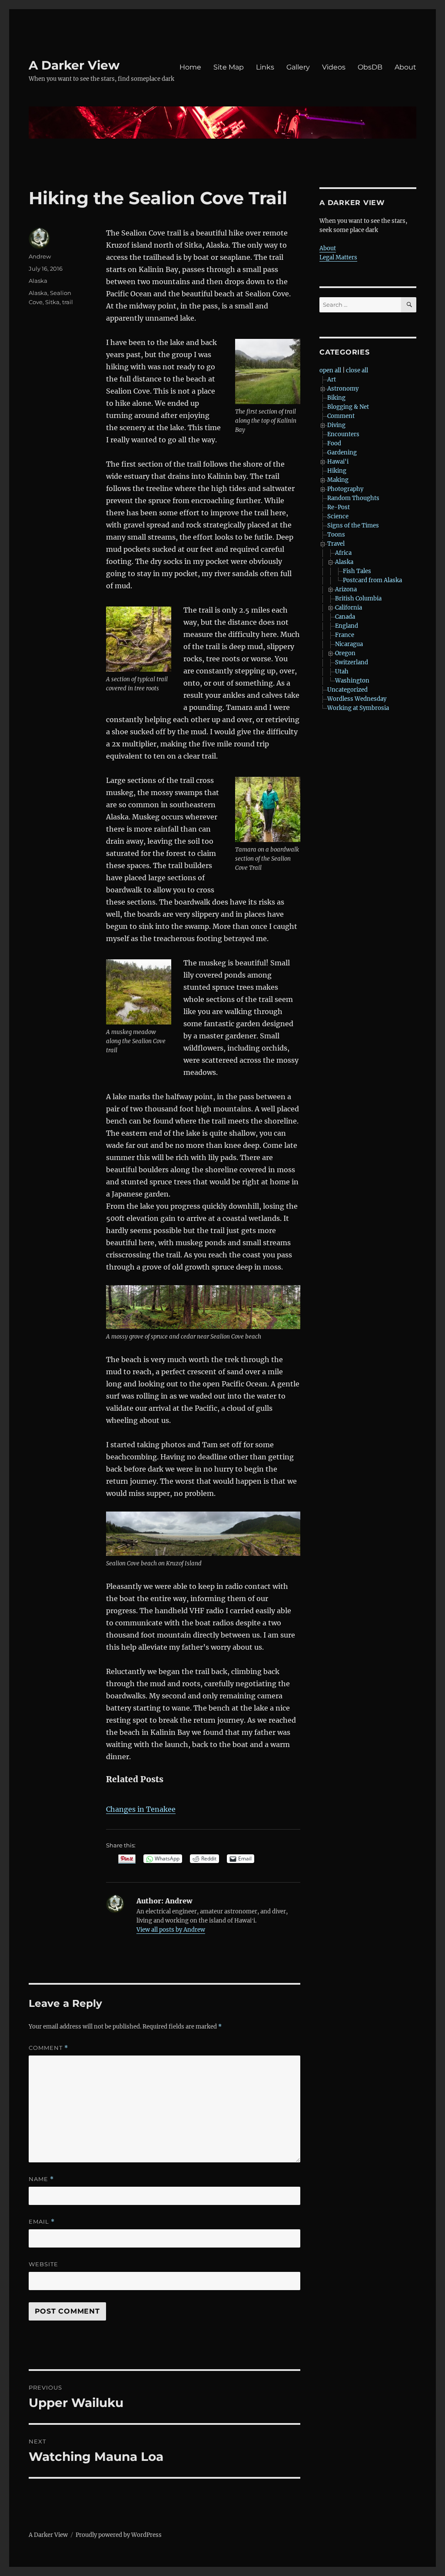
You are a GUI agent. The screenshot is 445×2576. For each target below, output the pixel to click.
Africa (343, 553)
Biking (336, 398)
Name (41, 2179)
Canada (345, 617)
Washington (352, 681)
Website (43, 2264)
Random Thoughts (353, 498)
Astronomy (343, 389)
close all (357, 370)
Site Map (229, 67)
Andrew (40, 256)
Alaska (38, 281)
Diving (336, 425)
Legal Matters (338, 257)
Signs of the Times (353, 525)
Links (265, 67)
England (347, 626)
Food (334, 443)
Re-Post (339, 507)
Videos (334, 67)
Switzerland (352, 662)
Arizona (346, 589)
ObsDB (370, 67)
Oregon (345, 653)
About (405, 67)
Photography (345, 489)
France (345, 635)
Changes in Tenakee (141, 1809)
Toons (336, 535)
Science (338, 516)
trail (68, 302)
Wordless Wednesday (357, 699)
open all (330, 370)
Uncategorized (347, 690)
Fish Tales (357, 571)
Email (42, 2222)
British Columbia (358, 598)
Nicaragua (349, 644)
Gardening (342, 453)
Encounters (343, 434)
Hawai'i (338, 462)
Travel (336, 544)
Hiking (337, 471)
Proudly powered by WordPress (119, 2535)
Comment (48, 2048)
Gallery (298, 67)
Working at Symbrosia (358, 708)
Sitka (52, 302)
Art (332, 380)
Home (190, 67)
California (349, 608)
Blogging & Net (348, 407)
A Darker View (74, 65)
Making (338, 480)
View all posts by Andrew (171, 1930)
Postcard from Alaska (372, 580)
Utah (342, 671)
